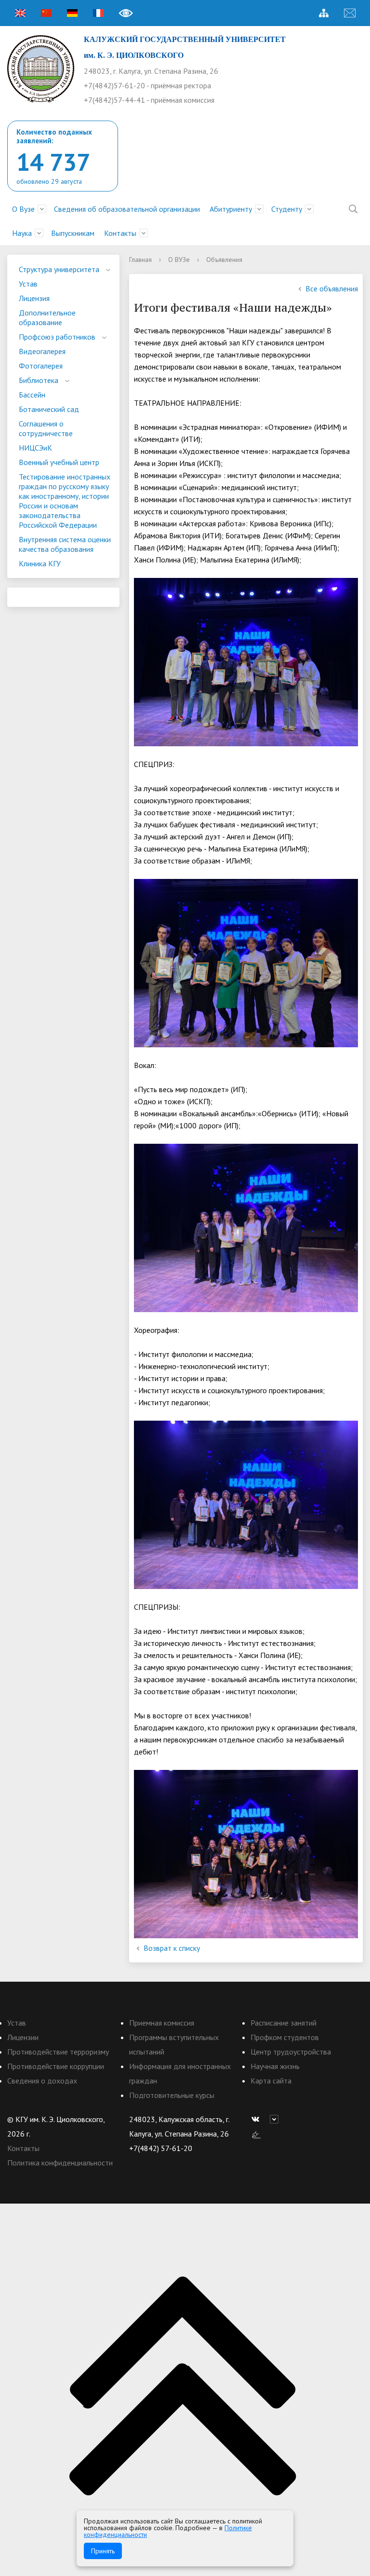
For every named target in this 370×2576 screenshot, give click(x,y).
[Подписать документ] (256, 2134)
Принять (103, 2551)
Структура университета (59, 269)
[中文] (46, 13)
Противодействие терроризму (58, 2052)
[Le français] (98, 13)
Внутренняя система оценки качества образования (65, 544)
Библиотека (39, 380)
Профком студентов (285, 2037)
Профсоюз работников (57, 337)
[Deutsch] (72, 13)
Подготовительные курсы (172, 2095)
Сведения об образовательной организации (127, 209)
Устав (28, 284)
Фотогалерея (41, 366)
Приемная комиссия (162, 2023)
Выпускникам (73, 233)
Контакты (120, 233)
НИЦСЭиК (35, 448)
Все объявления (332, 288)
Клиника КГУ (40, 563)
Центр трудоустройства (291, 2052)
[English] (20, 13)
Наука (22, 233)
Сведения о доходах (42, 2081)
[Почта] (350, 13)
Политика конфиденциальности (60, 2163)
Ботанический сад (49, 409)
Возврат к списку (172, 1948)
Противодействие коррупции (56, 2066)
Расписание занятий (284, 2023)
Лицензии (23, 2037)
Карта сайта (271, 2081)
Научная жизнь (275, 2066)
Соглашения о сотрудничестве (46, 428)
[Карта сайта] (324, 13)
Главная (140, 260)
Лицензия (34, 298)
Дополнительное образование (47, 317)
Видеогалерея (42, 351)
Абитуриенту (231, 209)
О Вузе (23, 209)
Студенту (287, 209)
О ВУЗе (179, 260)
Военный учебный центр (59, 462)
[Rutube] (277, 2119)
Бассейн (32, 395)
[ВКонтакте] (258, 2119)
